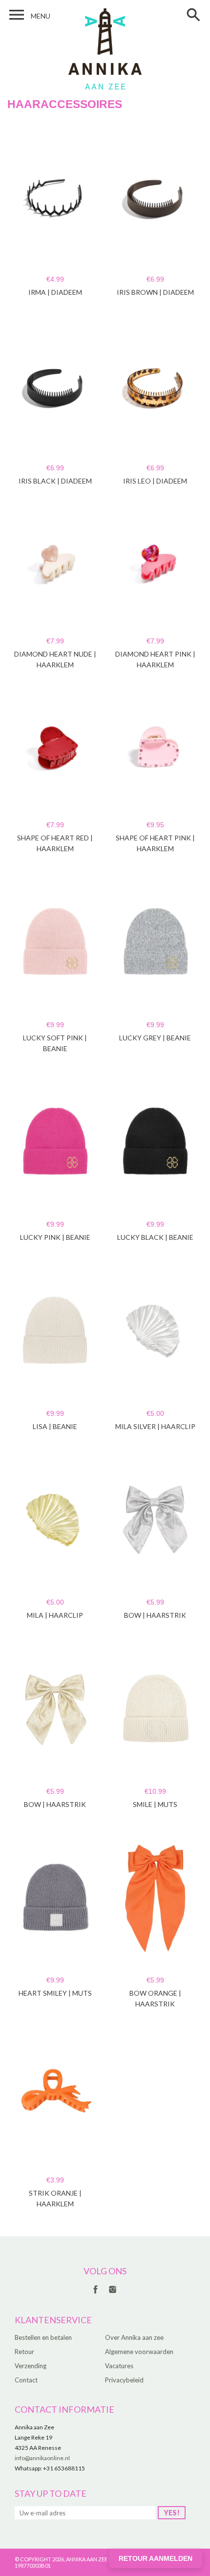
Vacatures (119, 2366)
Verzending (31, 2366)
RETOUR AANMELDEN (156, 2558)
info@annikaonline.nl (42, 2458)
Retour (24, 2352)
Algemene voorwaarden (139, 2352)
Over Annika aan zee (134, 2337)
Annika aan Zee (87, 2559)
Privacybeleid (124, 2380)
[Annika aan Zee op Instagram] (113, 2294)
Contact (26, 2380)
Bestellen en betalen (43, 2337)
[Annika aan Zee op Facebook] (95, 2294)
